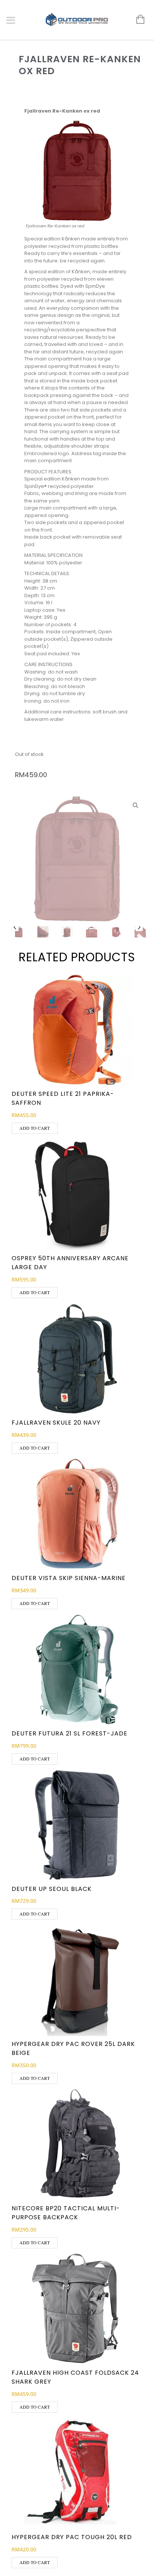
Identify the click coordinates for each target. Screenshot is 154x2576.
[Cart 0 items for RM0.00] (137, 20)
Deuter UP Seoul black (52, 1889)
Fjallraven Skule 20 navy (56, 1423)
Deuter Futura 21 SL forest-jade (70, 1733)
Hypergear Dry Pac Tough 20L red (72, 2537)
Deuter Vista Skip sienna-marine (69, 1578)
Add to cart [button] (35, 1128)
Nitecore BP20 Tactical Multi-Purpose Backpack (66, 2213)
